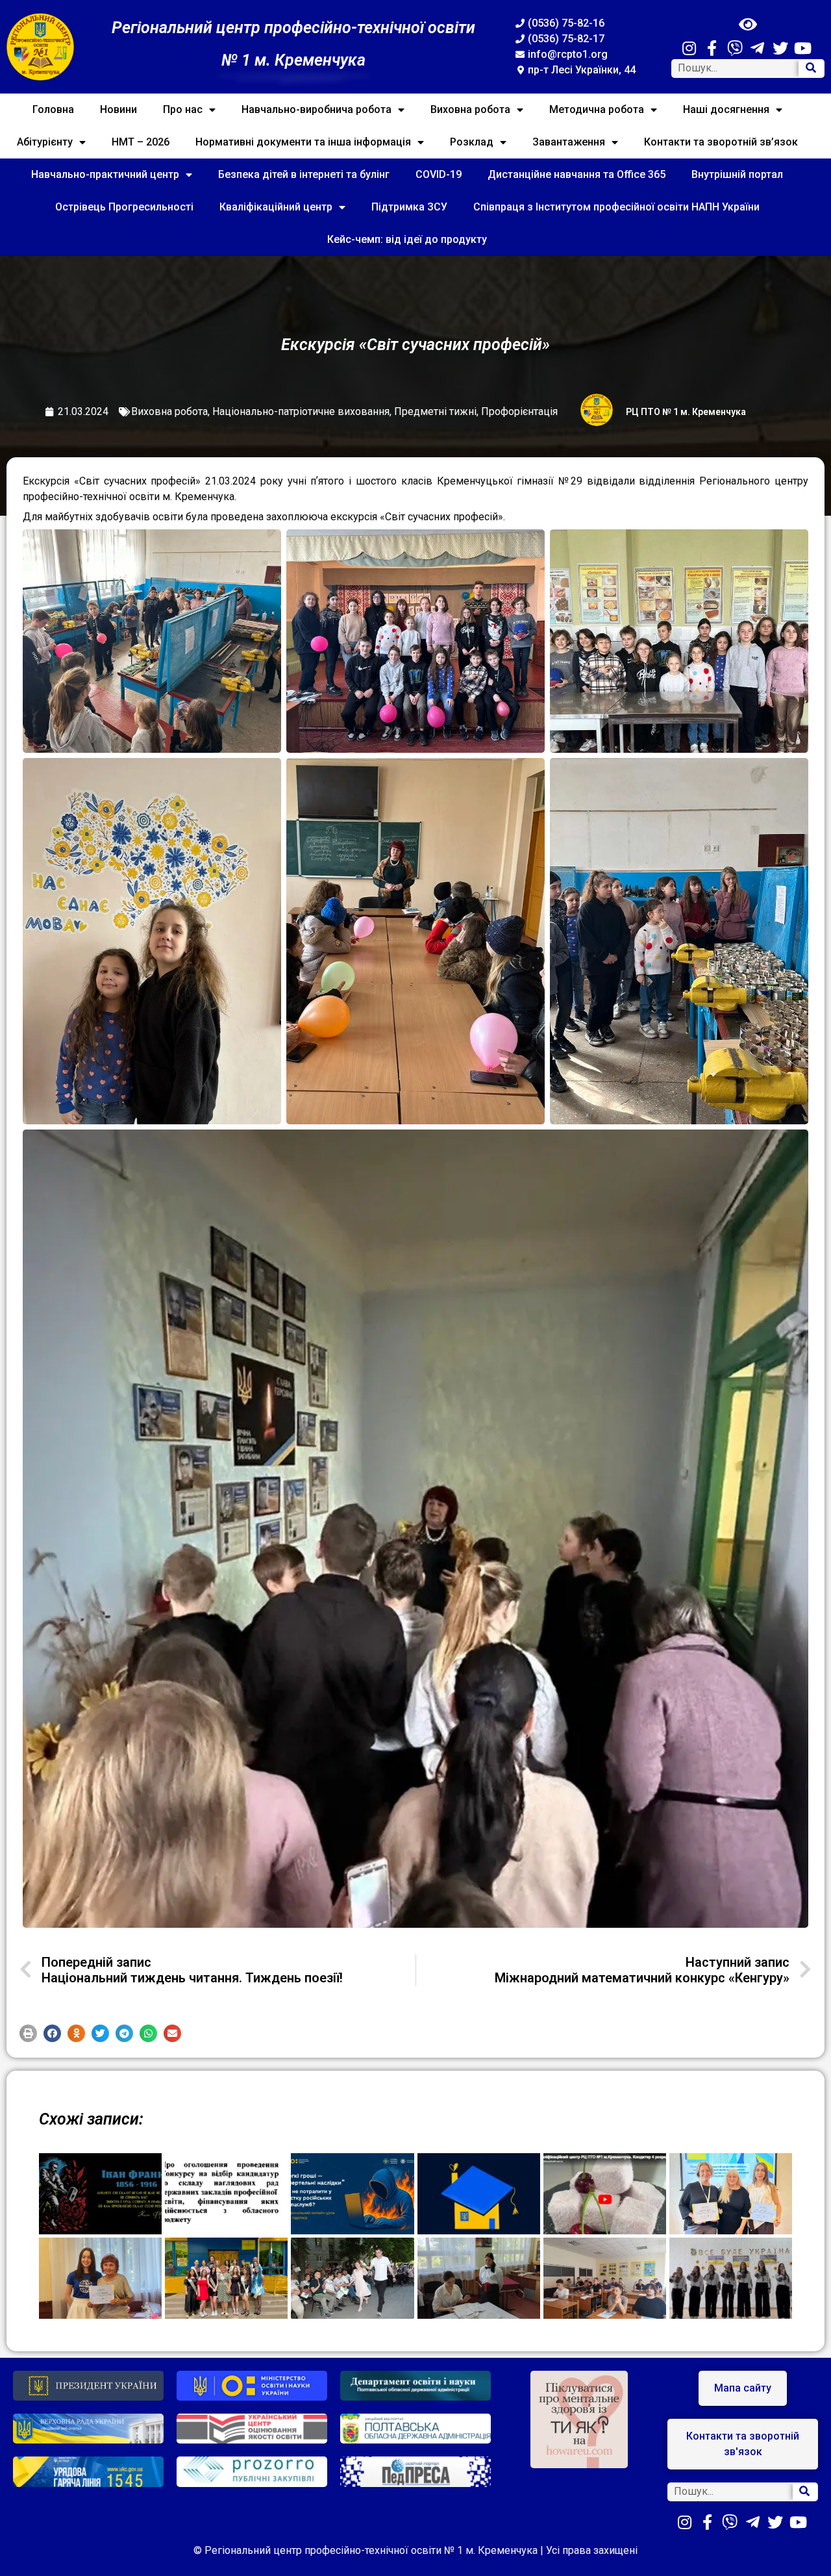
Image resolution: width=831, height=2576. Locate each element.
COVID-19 (439, 174)
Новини (118, 109)
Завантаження (569, 142)
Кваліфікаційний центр (276, 207)
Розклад (472, 142)
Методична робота (597, 109)
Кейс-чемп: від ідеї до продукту (407, 239)
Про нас (183, 109)
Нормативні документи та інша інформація (303, 142)
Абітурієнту (45, 142)
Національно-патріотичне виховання (301, 411)
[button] (28, 2033)
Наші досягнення (726, 109)
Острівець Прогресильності (124, 207)
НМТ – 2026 (141, 142)
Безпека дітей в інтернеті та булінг (304, 174)
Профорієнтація (519, 411)
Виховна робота (470, 109)
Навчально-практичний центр (105, 174)
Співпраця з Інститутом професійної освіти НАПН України (616, 207)
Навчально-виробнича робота (316, 109)
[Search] (811, 69)
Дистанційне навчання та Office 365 (577, 174)
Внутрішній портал (737, 174)
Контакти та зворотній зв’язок (721, 142)
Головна (53, 109)
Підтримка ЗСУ (409, 207)
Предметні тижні (435, 411)
